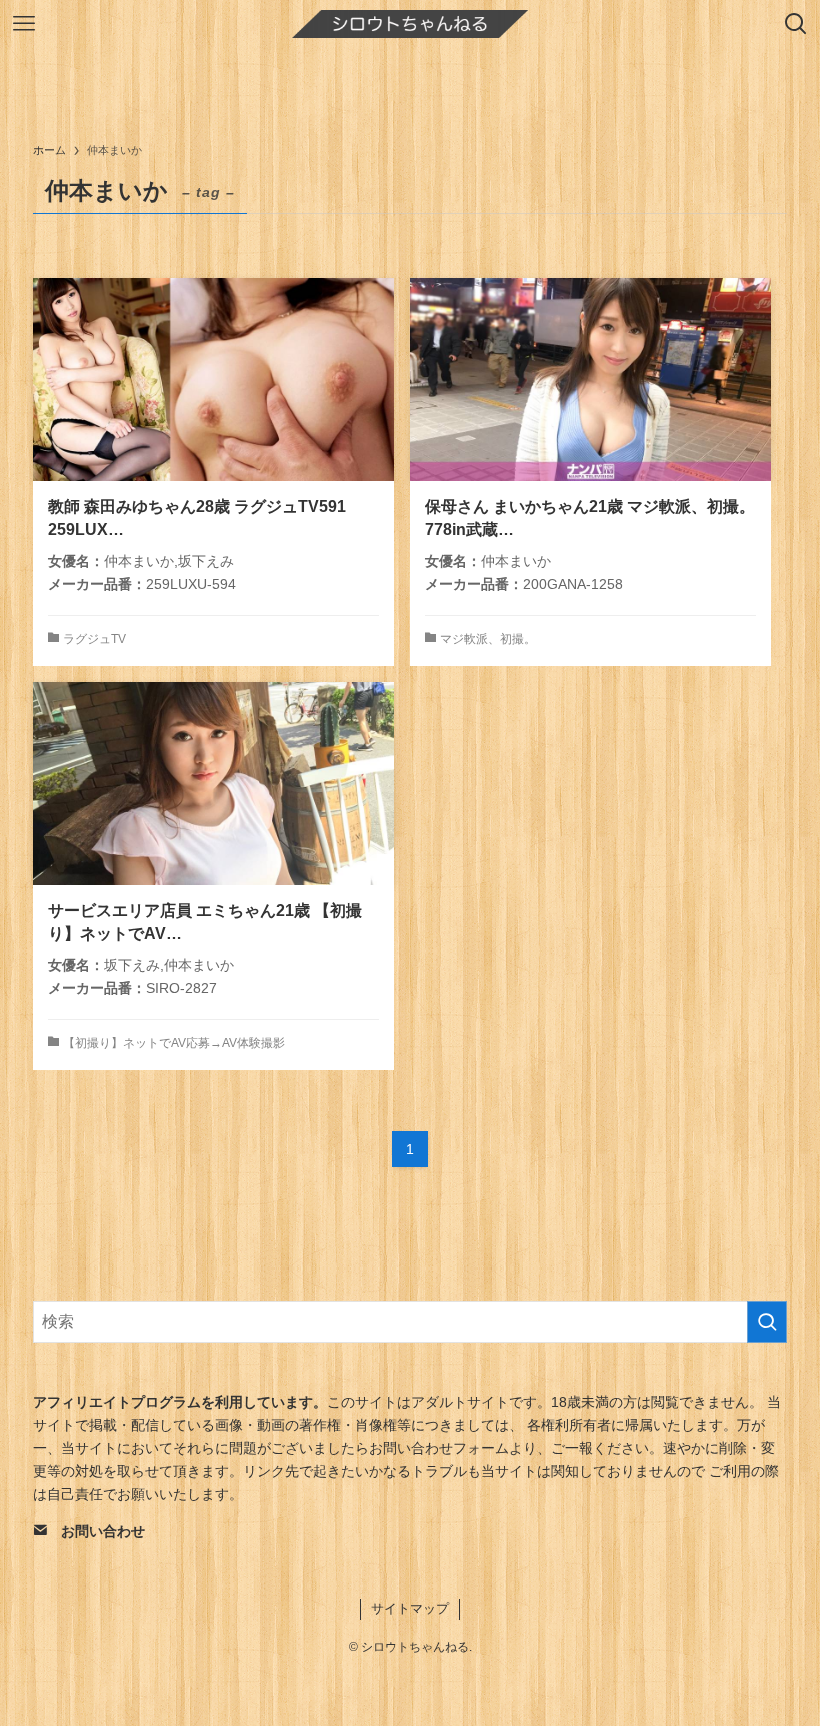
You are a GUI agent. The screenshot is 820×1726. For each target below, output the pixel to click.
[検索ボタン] (796, 24)
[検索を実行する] (767, 1322)
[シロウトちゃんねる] (410, 24)
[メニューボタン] (24, 24)
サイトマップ (410, 1608)
